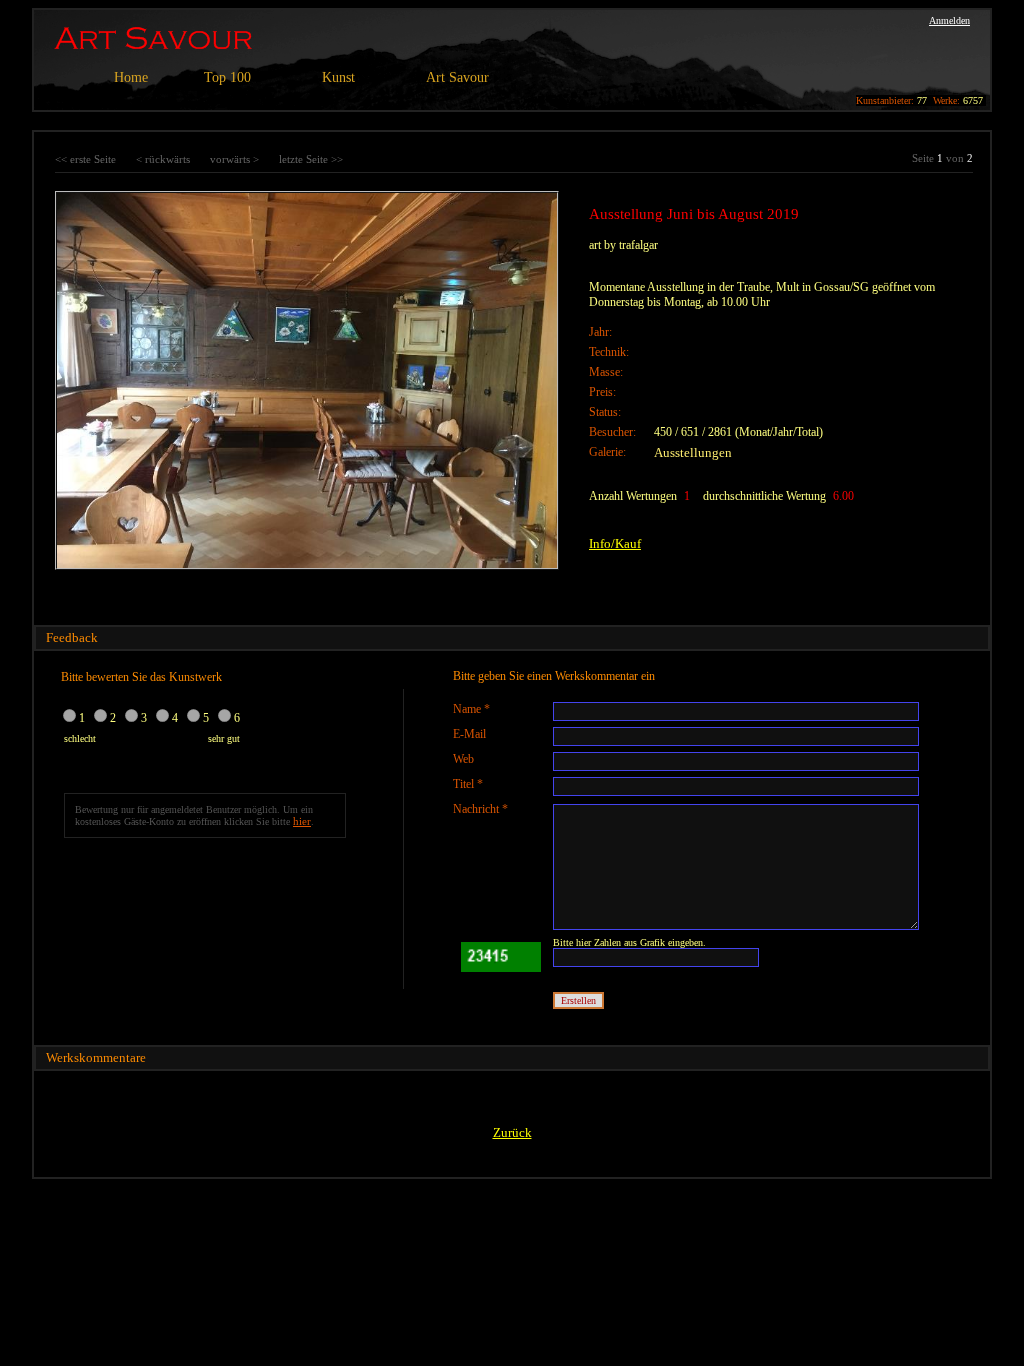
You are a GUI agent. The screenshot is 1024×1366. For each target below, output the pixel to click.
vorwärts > (234, 159)
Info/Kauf (615, 543)
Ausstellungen (693, 452)
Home (131, 77)
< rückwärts (163, 159)
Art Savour (457, 77)
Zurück (512, 1132)
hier (302, 821)
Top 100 (227, 77)
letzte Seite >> (311, 159)
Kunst (338, 77)
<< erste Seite (85, 159)
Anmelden (949, 20)
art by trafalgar (623, 245)
